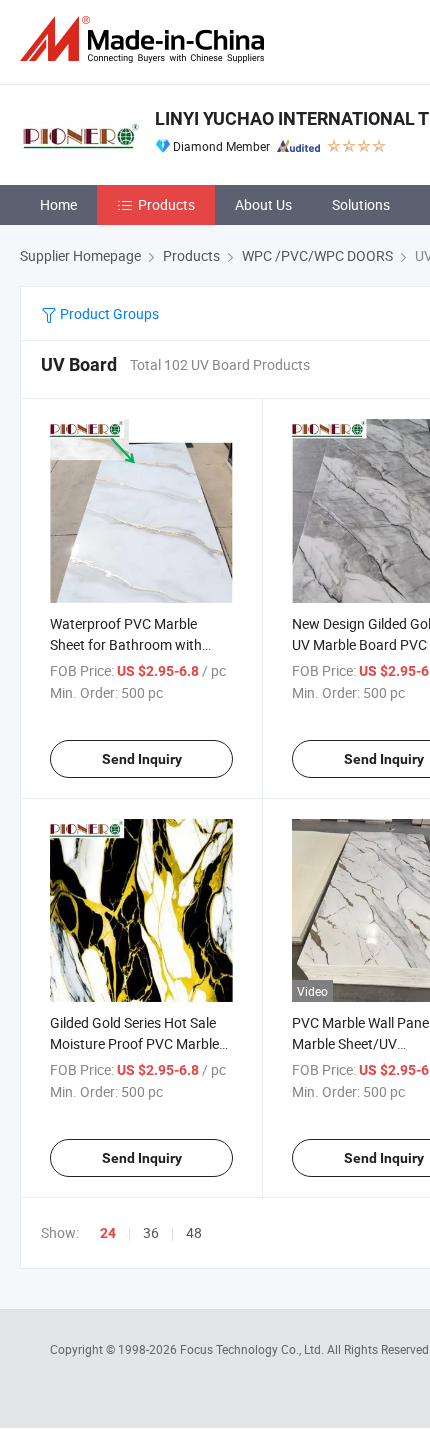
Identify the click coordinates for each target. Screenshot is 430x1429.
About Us (263, 204)
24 (108, 1233)
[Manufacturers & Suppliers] (146, 39)
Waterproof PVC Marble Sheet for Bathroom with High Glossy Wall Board (126, 644)
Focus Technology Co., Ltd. (253, 1349)
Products (166, 204)
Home (58, 204)
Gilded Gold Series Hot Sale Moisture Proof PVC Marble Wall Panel (134, 1043)
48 (194, 1232)
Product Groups (108, 313)
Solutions (361, 204)
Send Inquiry (142, 759)
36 (151, 1232)
